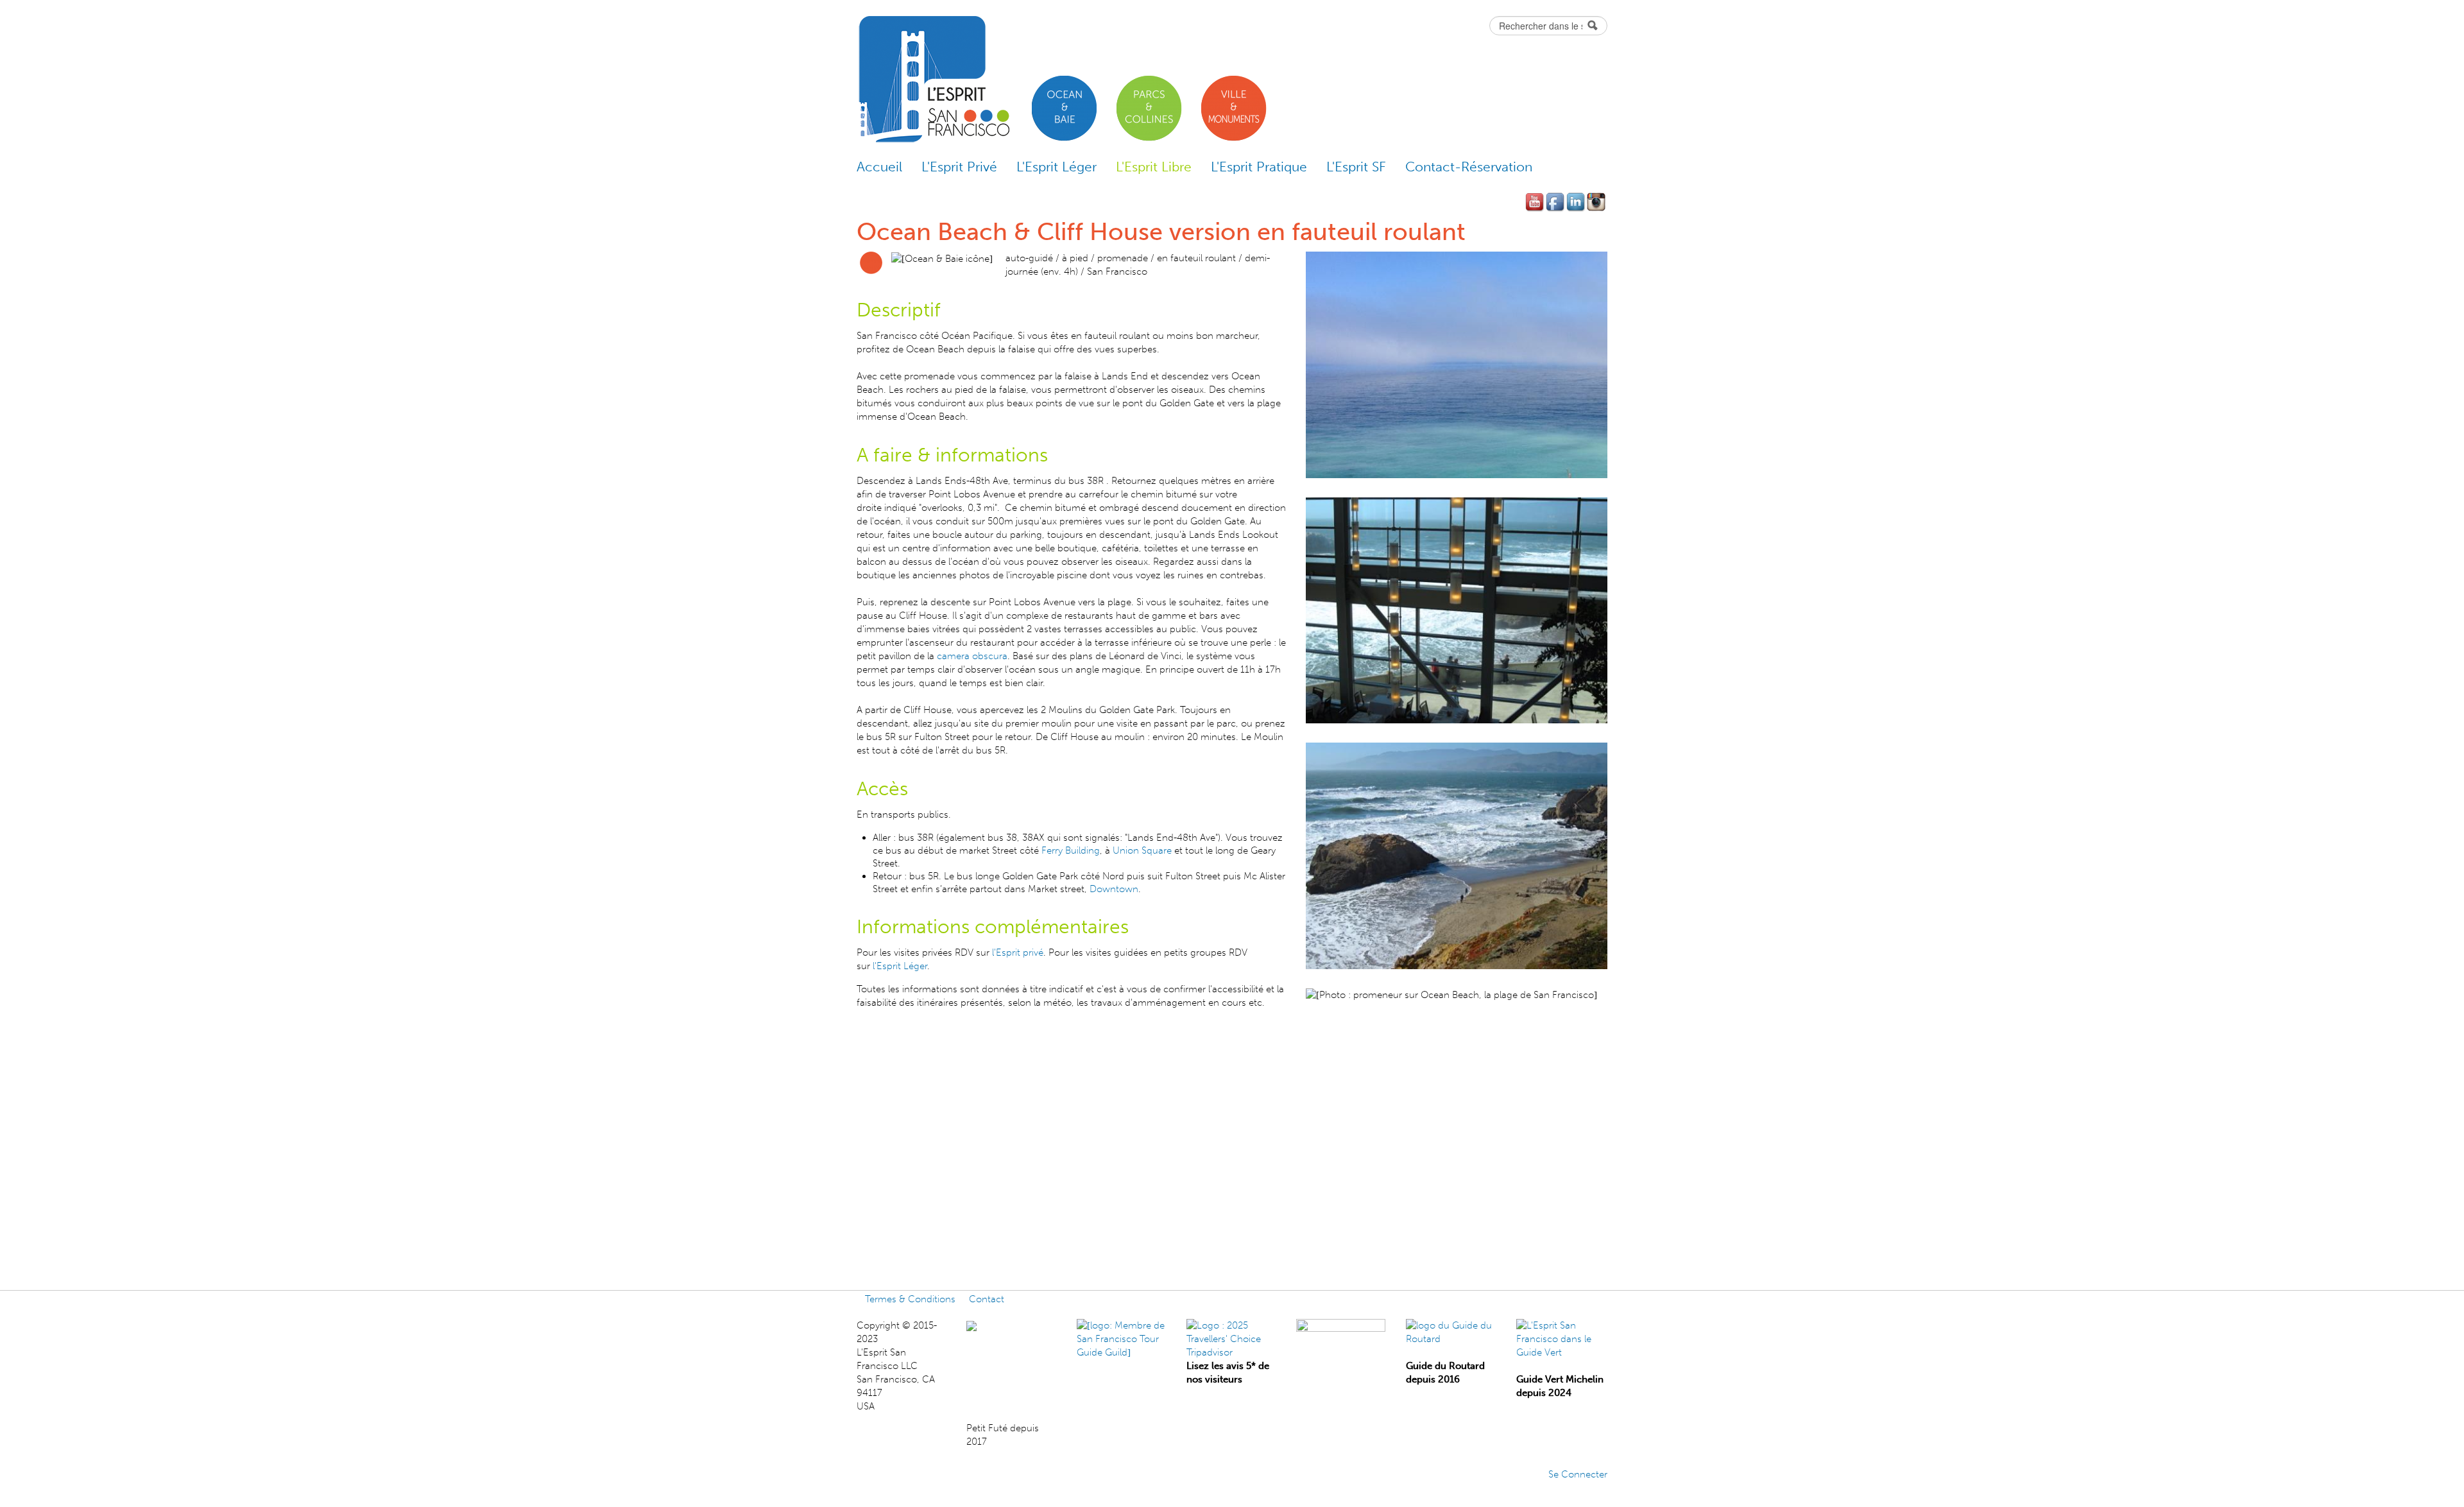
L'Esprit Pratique (1259, 167)
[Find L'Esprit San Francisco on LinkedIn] (1577, 202)
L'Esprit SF (1356, 167)
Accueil (879, 167)
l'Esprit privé (1018, 952)
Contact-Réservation (1469, 167)
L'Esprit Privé (959, 167)
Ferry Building (1069, 850)
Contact (987, 1299)
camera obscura (972, 656)
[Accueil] (933, 80)
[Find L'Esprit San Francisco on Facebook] (1556, 202)
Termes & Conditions (910, 1299)
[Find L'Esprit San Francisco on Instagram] (1597, 202)
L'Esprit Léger (1057, 167)
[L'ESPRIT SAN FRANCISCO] (998, 1325)
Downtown (1114, 889)
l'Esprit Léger (899, 966)
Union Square (1142, 850)
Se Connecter (1578, 1474)
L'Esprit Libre (1154, 167)
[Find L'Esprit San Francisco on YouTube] (1536, 202)
